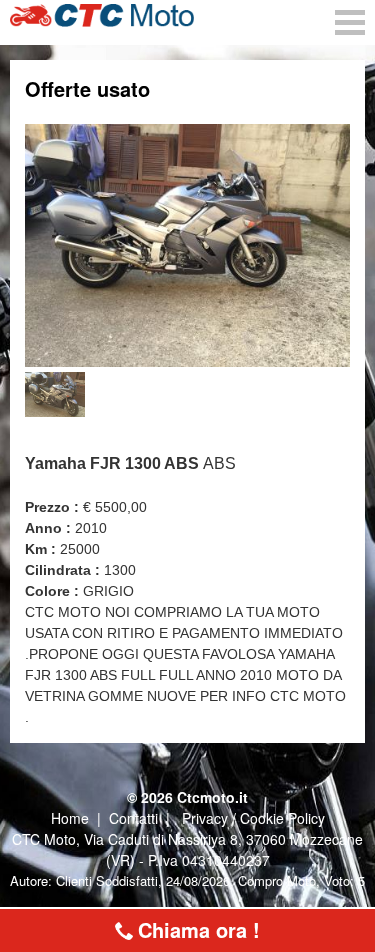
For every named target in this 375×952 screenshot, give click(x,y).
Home (70, 818)
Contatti (133, 818)
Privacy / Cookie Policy (253, 818)
